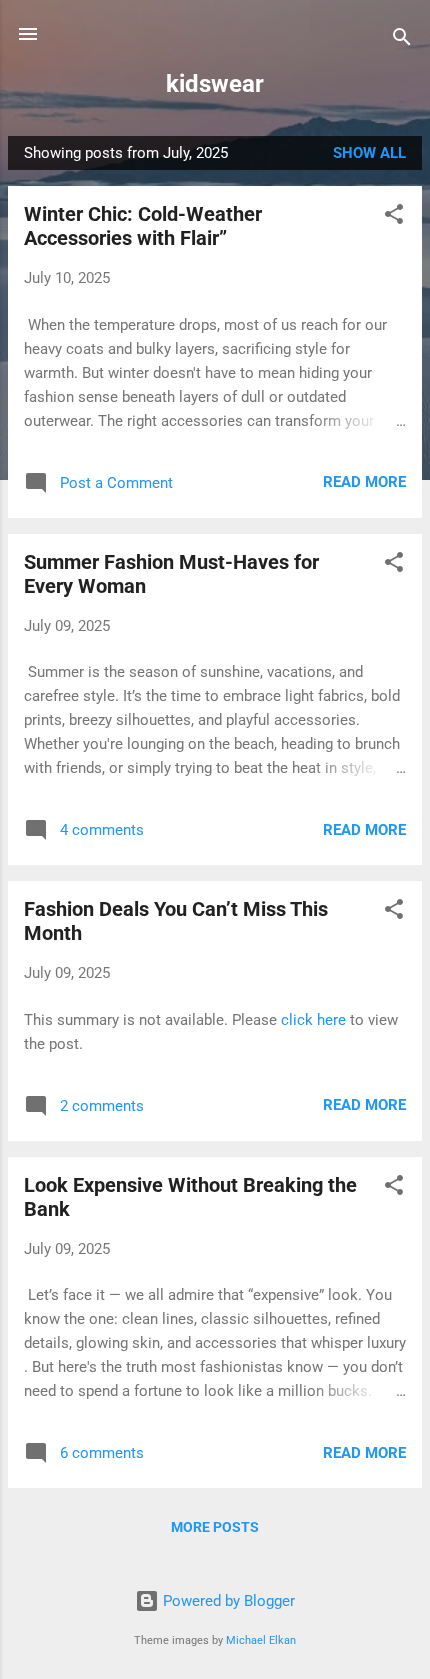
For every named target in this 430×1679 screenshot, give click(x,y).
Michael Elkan (261, 1640)
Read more (364, 482)
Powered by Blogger (227, 1601)
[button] (394, 217)
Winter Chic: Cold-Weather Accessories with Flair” (143, 226)
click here (315, 1020)
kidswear (215, 84)
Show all (369, 153)
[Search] (402, 40)
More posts (215, 1527)
